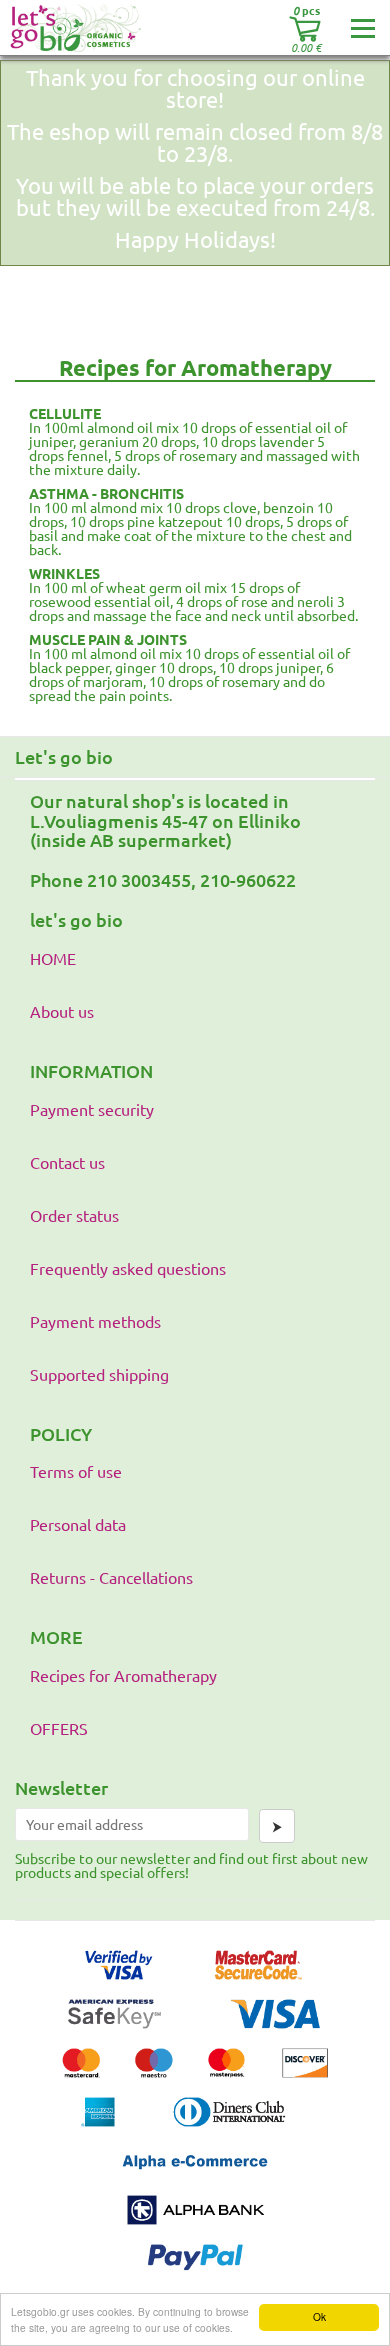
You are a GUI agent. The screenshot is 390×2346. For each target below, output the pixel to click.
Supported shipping (99, 1374)
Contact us (67, 1162)
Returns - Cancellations (111, 1577)
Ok (319, 2316)
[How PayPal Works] (195, 2277)
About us (62, 1011)
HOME (53, 958)
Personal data (78, 1524)
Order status (74, 1215)
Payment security (92, 1109)
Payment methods (95, 1321)
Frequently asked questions (128, 1268)
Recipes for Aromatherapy (123, 1675)
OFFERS (59, 1728)
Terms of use (76, 1471)
